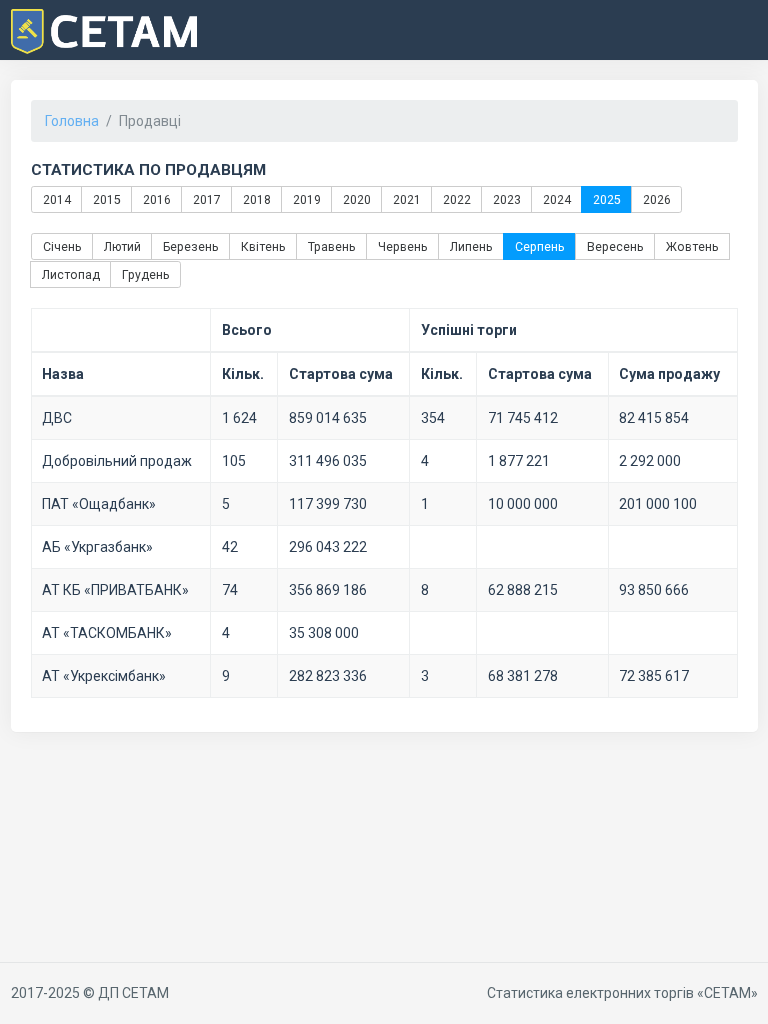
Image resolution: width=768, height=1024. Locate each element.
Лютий (121, 247)
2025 (606, 199)
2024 (556, 199)
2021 (406, 199)
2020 (356, 199)
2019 (306, 199)
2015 (106, 199)
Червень (402, 247)
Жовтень (691, 247)
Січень (61, 247)
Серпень (539, 247)
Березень (190, 247)
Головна (72, 121)
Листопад (70, 274)
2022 (456, 199)
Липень (470, 247)
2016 (156, 199)
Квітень (262, 247)
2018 (256, 199)
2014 (56, 199)
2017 (206, 199)
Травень (331, 247)
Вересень (614, 247)
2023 (506, 199)
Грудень (145, 274)
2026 (656, 199)
